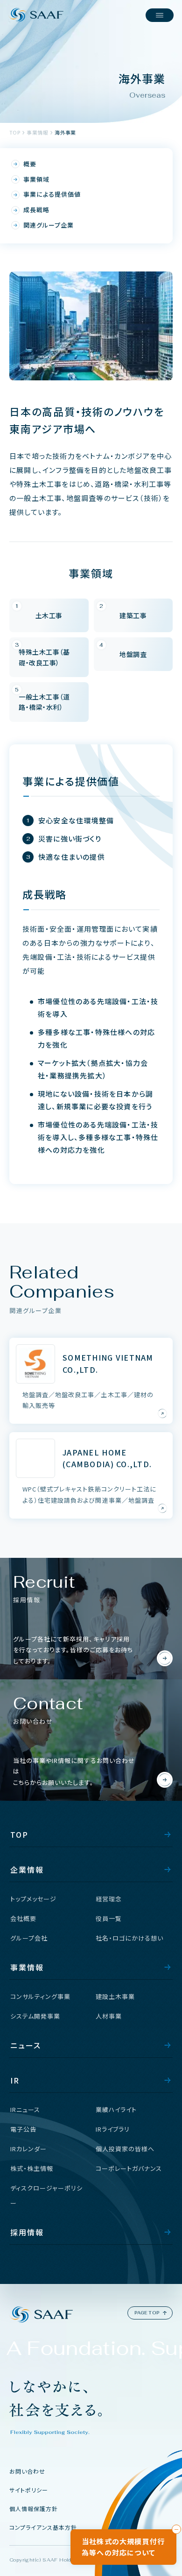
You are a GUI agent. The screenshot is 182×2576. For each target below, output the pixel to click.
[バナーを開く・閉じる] (176, 2529)
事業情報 (37, 132)
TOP (15, 132)
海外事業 (65, 132)
